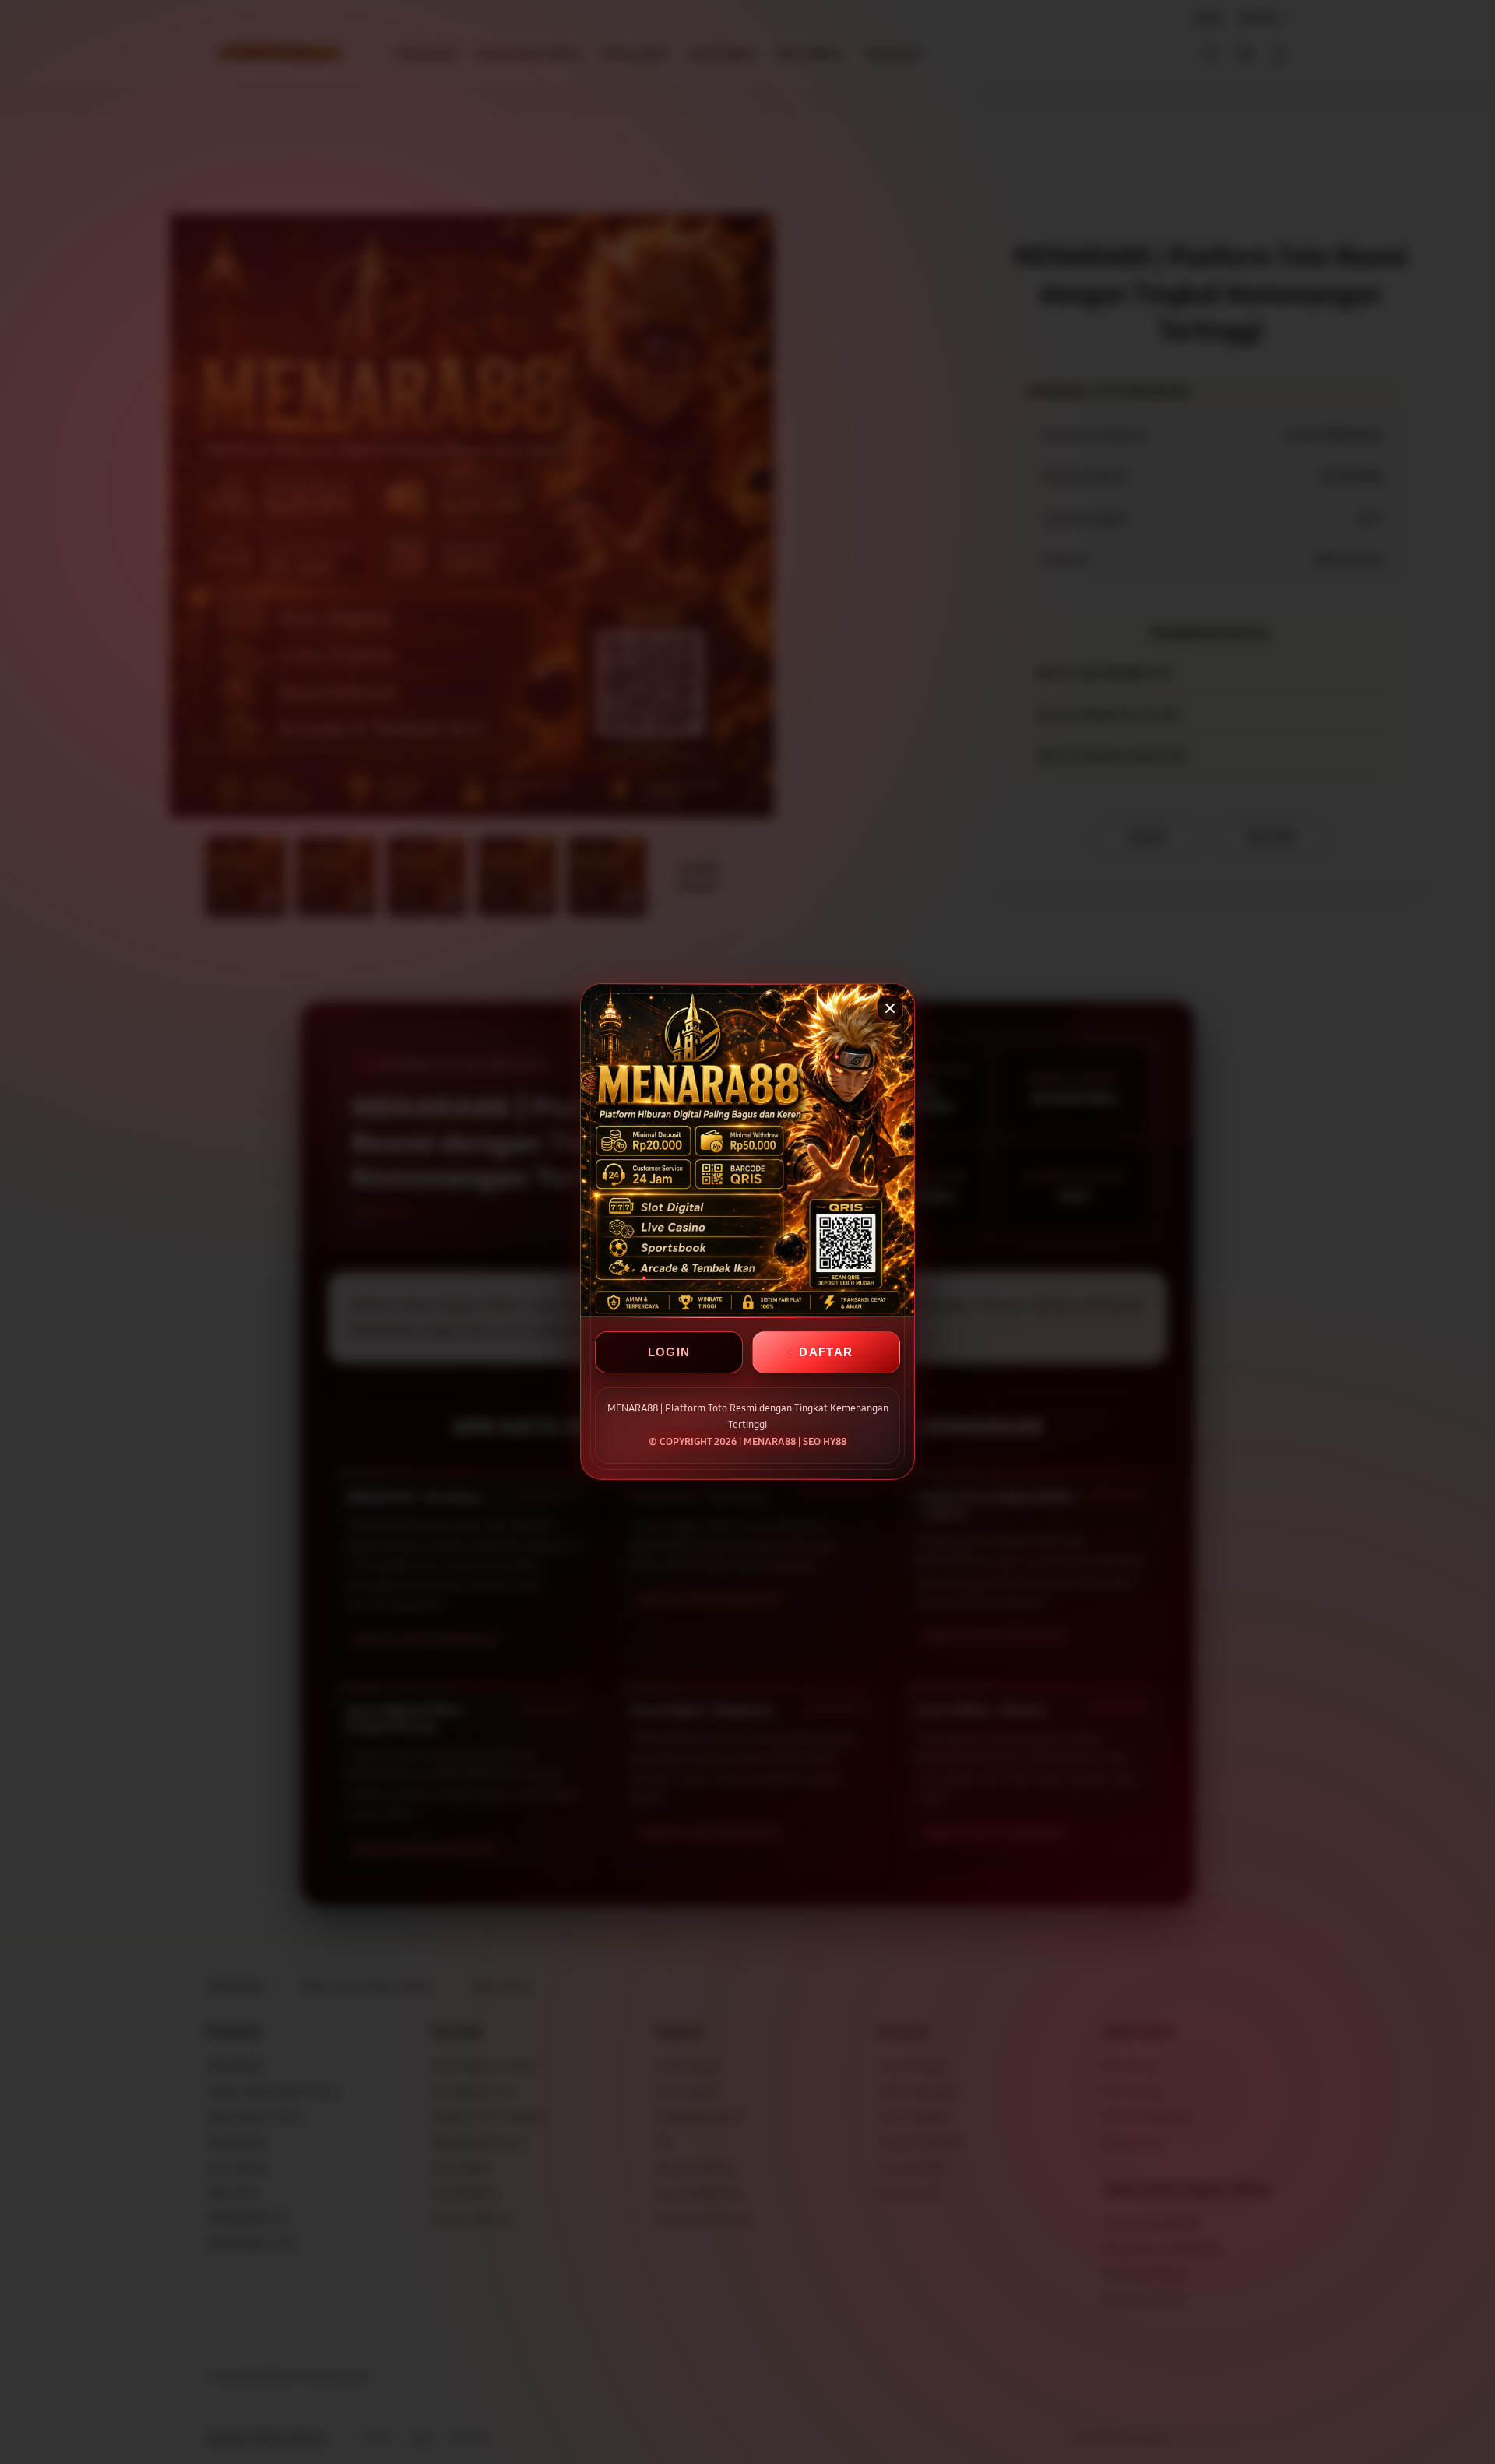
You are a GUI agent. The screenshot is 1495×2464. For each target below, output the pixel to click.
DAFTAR (826, 1353)
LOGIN (669, 1353)
